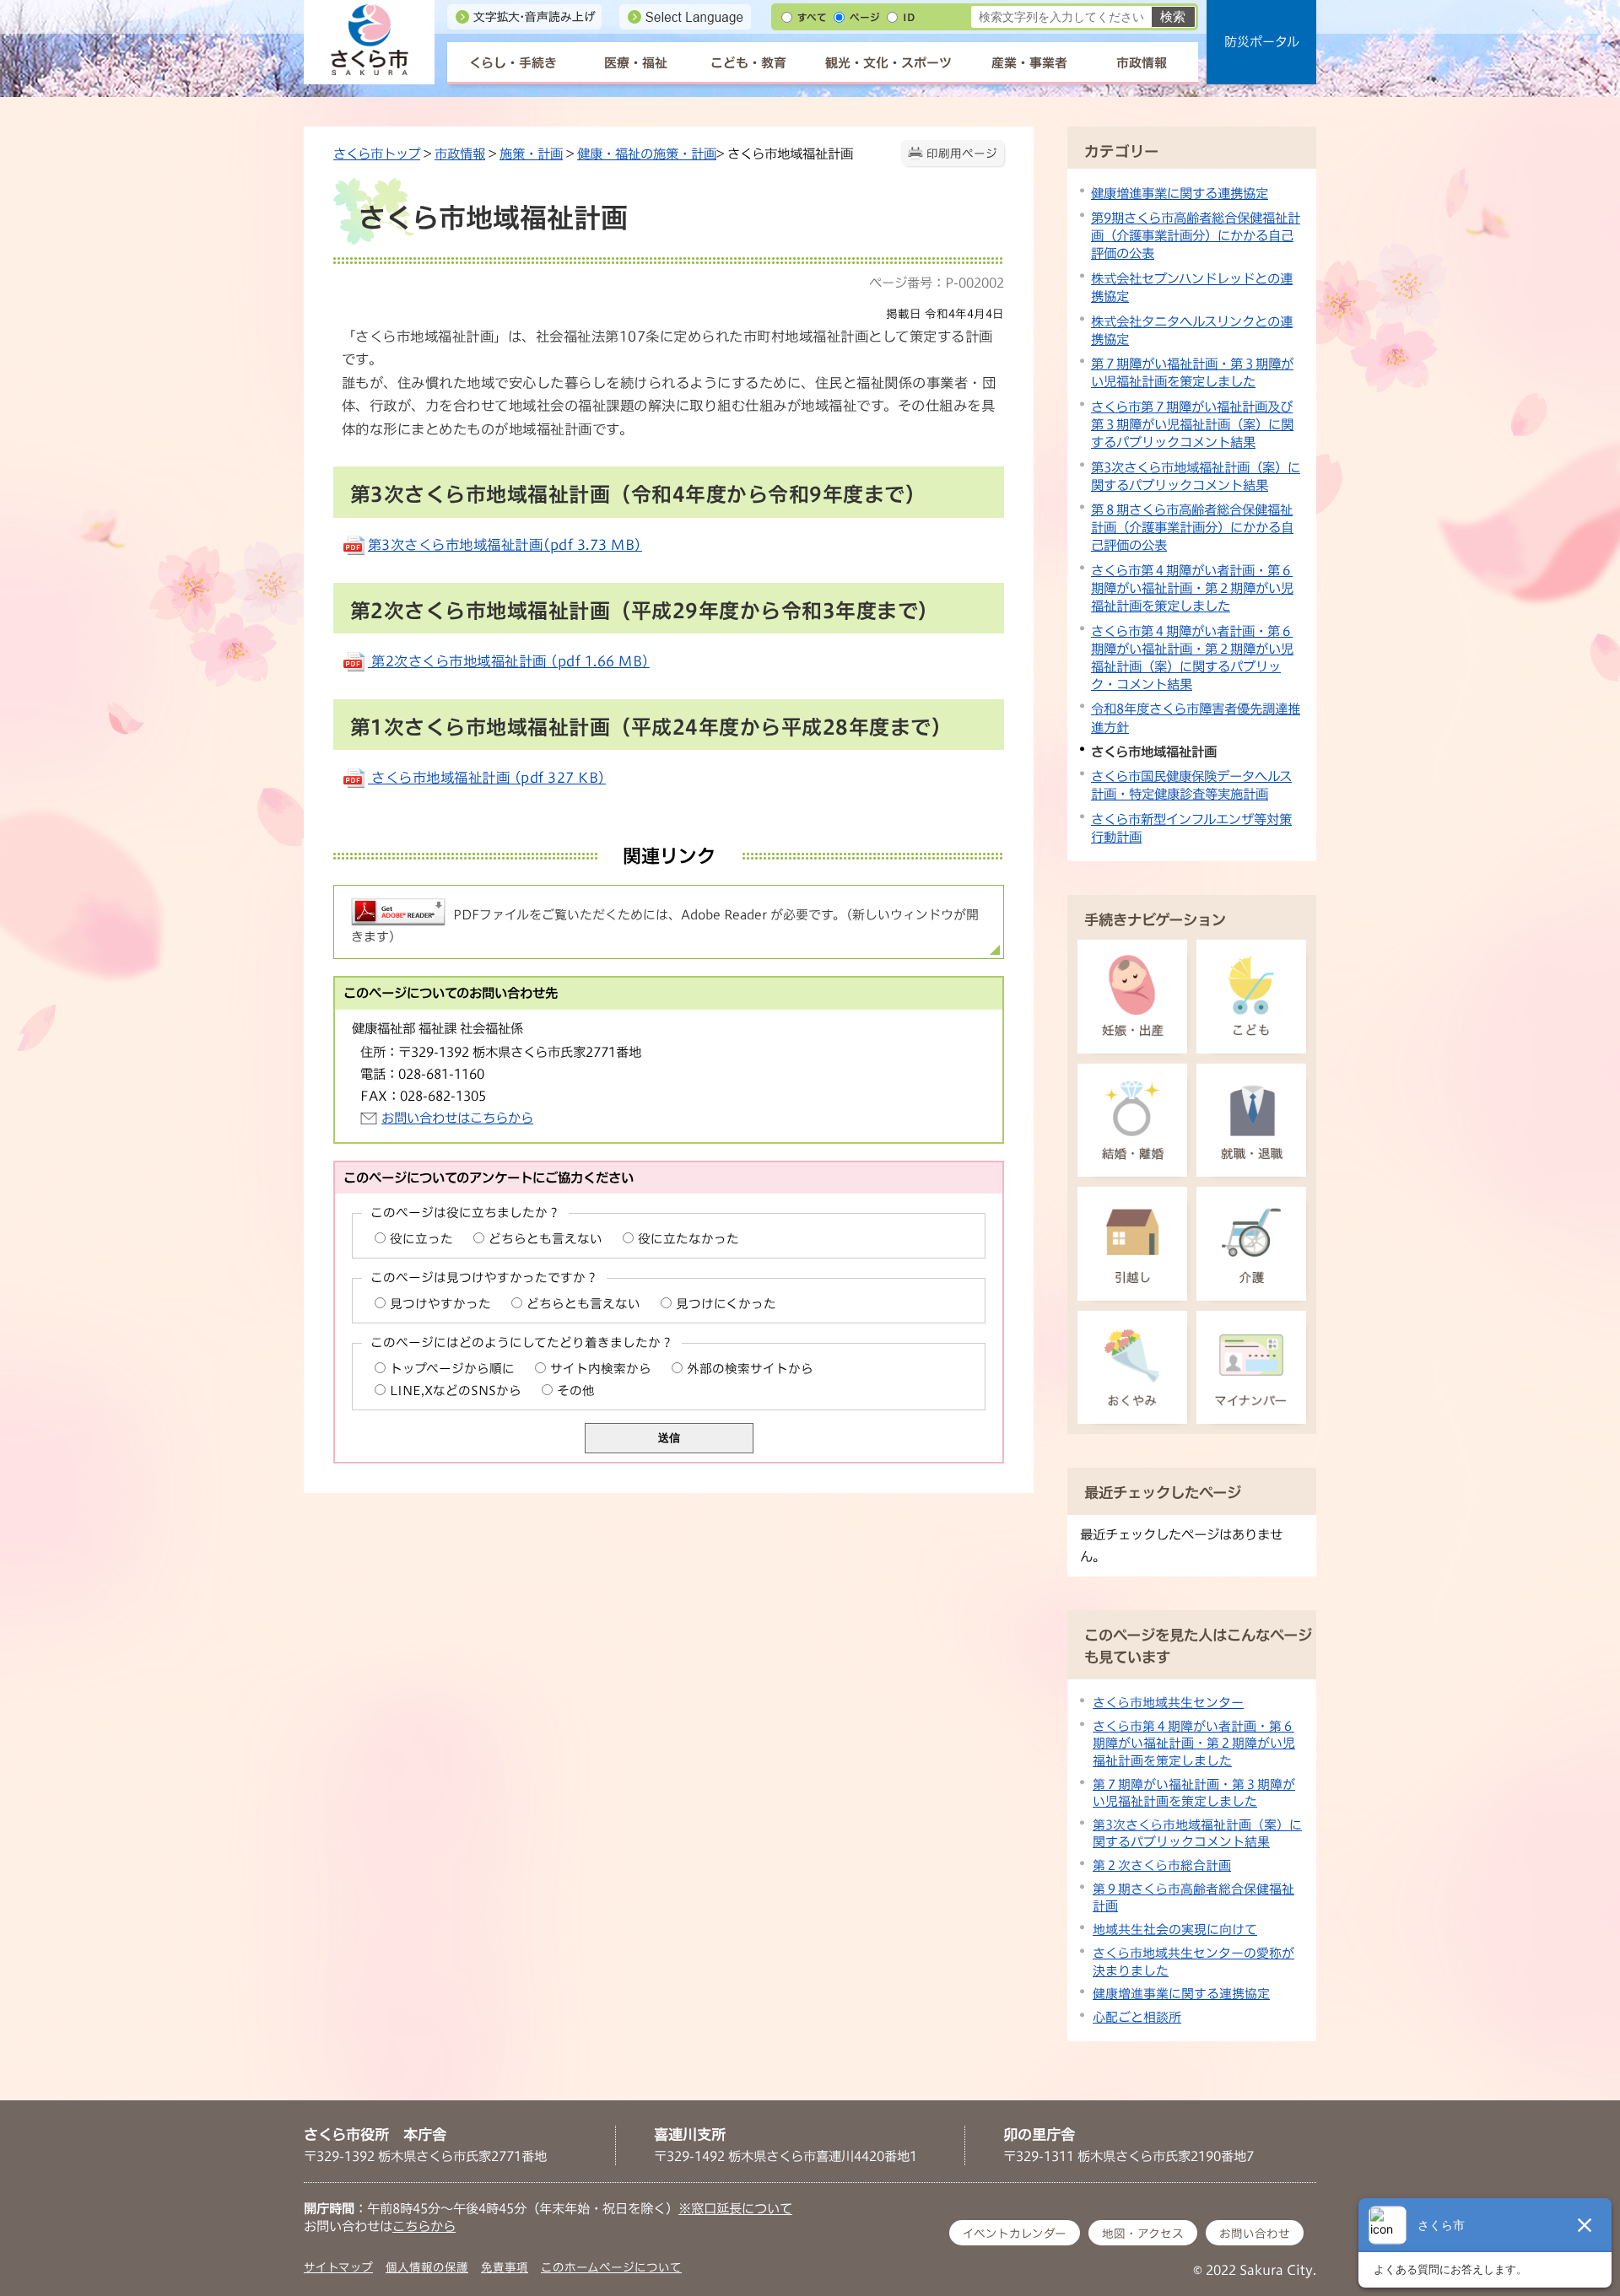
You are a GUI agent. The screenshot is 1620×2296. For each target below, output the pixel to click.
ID (909, 17)
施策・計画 (531, 154)
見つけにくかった (726, 1304)
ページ (865, 17)
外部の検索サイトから (750, 1369)
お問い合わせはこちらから (457, 1118)
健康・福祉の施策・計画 (647, 154)
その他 (576, 1391)
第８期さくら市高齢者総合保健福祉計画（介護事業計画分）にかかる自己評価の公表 (1192, 527)
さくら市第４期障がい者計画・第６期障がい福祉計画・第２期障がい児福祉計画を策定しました (1192, 588)
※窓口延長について (735, 2208)
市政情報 (1142, 63)
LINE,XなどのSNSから (456, 1391)
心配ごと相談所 (1137, 2017)
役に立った (421, 1239)
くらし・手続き (513, 63)
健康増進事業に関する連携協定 (1180, 193)
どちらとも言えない (545, 1239)
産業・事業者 (1029, 63)
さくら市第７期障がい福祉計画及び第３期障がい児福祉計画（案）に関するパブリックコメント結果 (1192, 424)
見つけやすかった (440, 1304)
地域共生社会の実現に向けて (1175, 1930)
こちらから (424, 2226)
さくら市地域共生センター (1168, 1703)
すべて (812, 17)
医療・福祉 (636, 63)
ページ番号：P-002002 (937, 283)
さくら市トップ (377, 154)
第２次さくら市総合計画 (1162, 1865)
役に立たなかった (688, 1239)
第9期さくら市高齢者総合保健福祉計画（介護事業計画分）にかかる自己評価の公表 (1196, 235)
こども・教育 (748, 63)
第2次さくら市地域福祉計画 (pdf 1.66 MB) (509, 661)
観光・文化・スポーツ (888, 63)
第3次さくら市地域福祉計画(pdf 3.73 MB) (505, 545)
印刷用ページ (962, 154)
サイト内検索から (601, 1369)
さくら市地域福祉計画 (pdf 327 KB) (487, 778)
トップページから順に (452, 1369)
